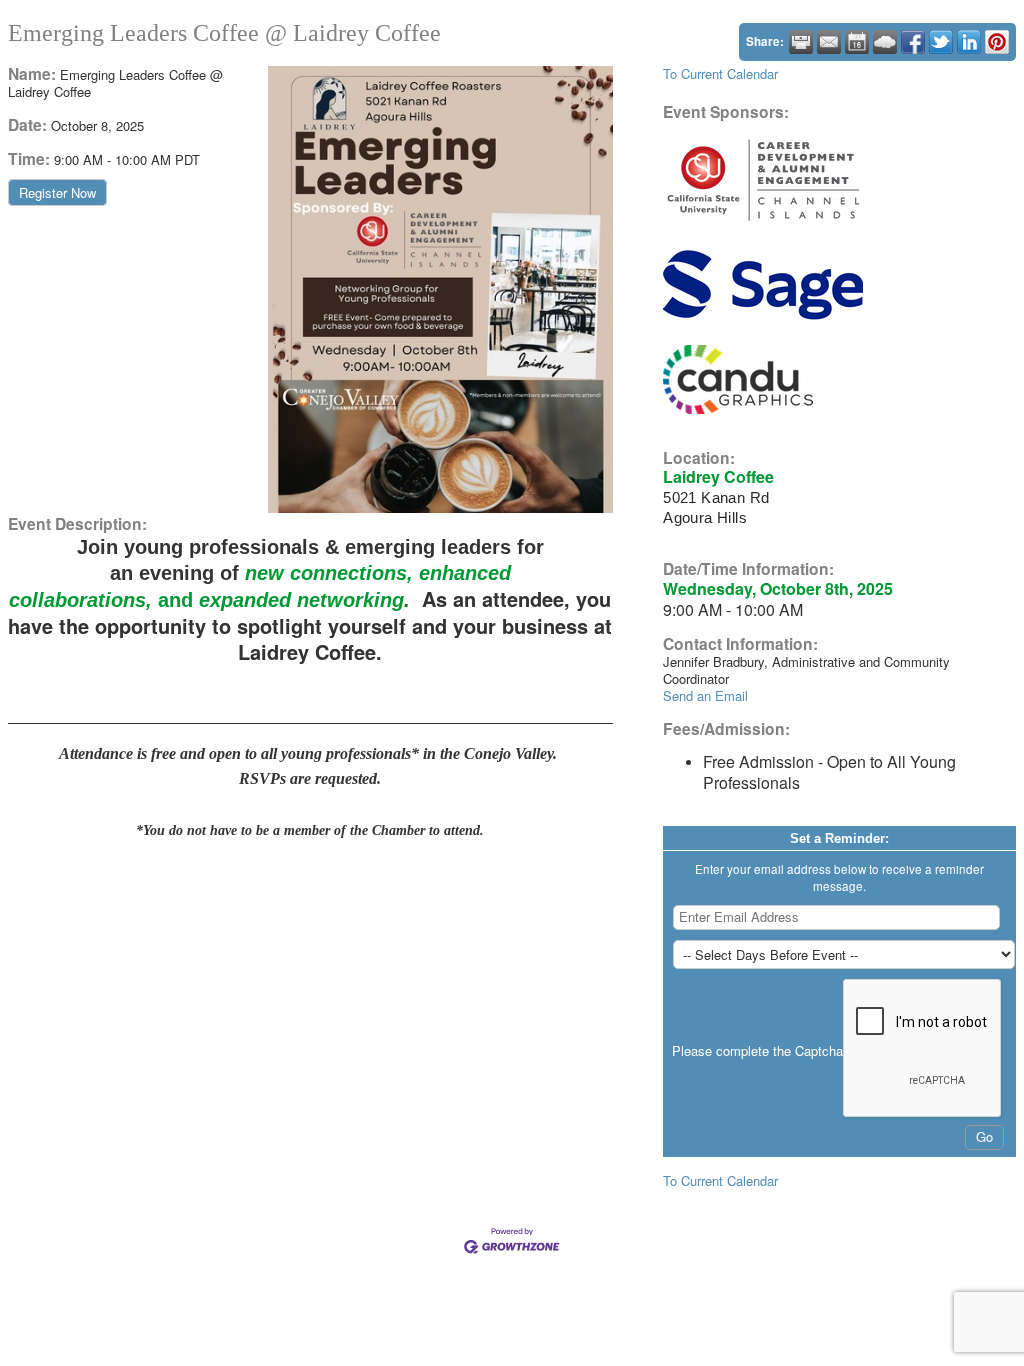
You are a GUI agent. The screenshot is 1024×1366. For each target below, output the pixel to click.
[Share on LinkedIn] (969, 42)
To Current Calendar (720, 73)
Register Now (57, 192)
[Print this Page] (801, 42)
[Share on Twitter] (941, 42)
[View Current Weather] (885, 42)
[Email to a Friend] (829, 42)
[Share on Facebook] (913, 42)
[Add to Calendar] (857, 42)
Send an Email (705, 695)
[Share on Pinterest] (997, 42)
